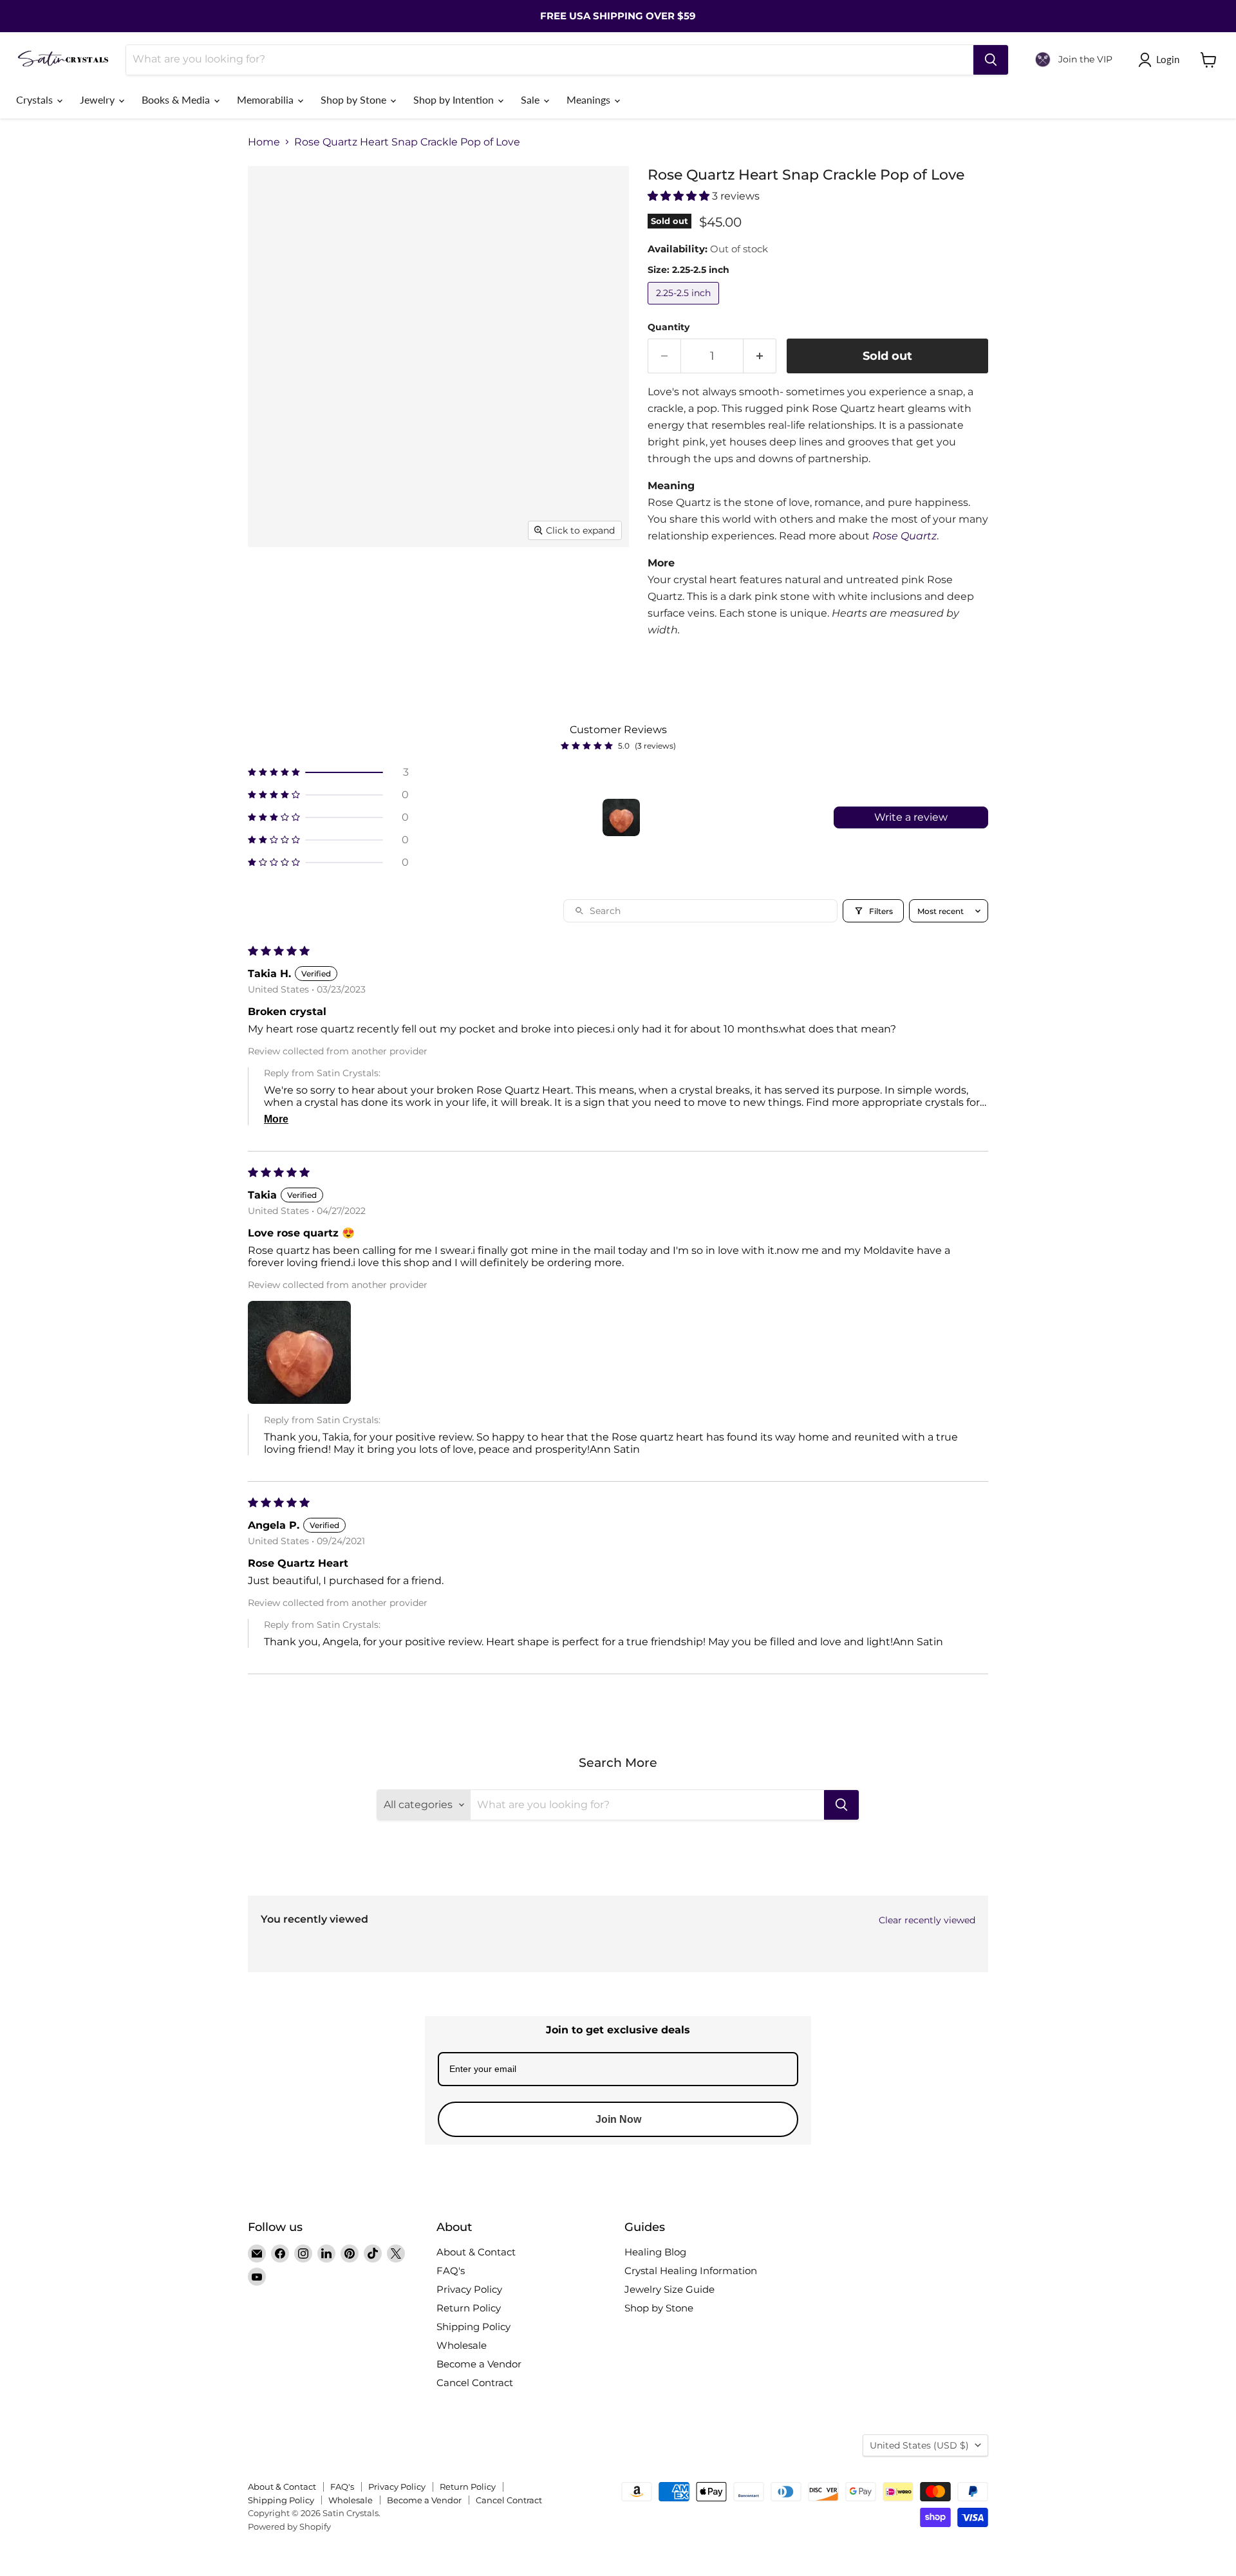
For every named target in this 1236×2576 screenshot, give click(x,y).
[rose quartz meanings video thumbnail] (389, 639)
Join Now (618, 2119)
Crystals (36, 99)
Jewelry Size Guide (669, 2289)
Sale (531, 99)
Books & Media (177, 99)
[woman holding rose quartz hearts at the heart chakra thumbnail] (562, 584)
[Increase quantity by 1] (760, 356)
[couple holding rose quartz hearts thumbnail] (327, 584)
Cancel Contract (475, 2383)
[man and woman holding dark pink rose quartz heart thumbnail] (452, 584)
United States (919, 2445)
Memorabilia (267, 99)
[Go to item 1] (621, 817)
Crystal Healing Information (691, 2271)
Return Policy (469, 2308)
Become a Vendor (479, 2364)
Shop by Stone (355, 99)
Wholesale (462, 2345)
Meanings (590, 99)
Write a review (911, 817)
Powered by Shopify (289, 2526)
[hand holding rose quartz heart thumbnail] (272, 639)
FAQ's (451, 2271)
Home (264, 142)
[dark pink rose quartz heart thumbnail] (272, 584)
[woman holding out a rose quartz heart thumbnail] (507, 584)
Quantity (669, 327)
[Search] (991, 60)
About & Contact (476, 2252)
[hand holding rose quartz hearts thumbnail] (327, 639)
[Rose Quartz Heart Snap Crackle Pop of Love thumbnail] (460, 639)
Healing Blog (655, 2252)
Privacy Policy (469, 2289)
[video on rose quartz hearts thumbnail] (389, 584)
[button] (680, 196)
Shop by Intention (455, 99)
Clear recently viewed (927, 1920)
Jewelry (98, 99)
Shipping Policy (473, 2327)
